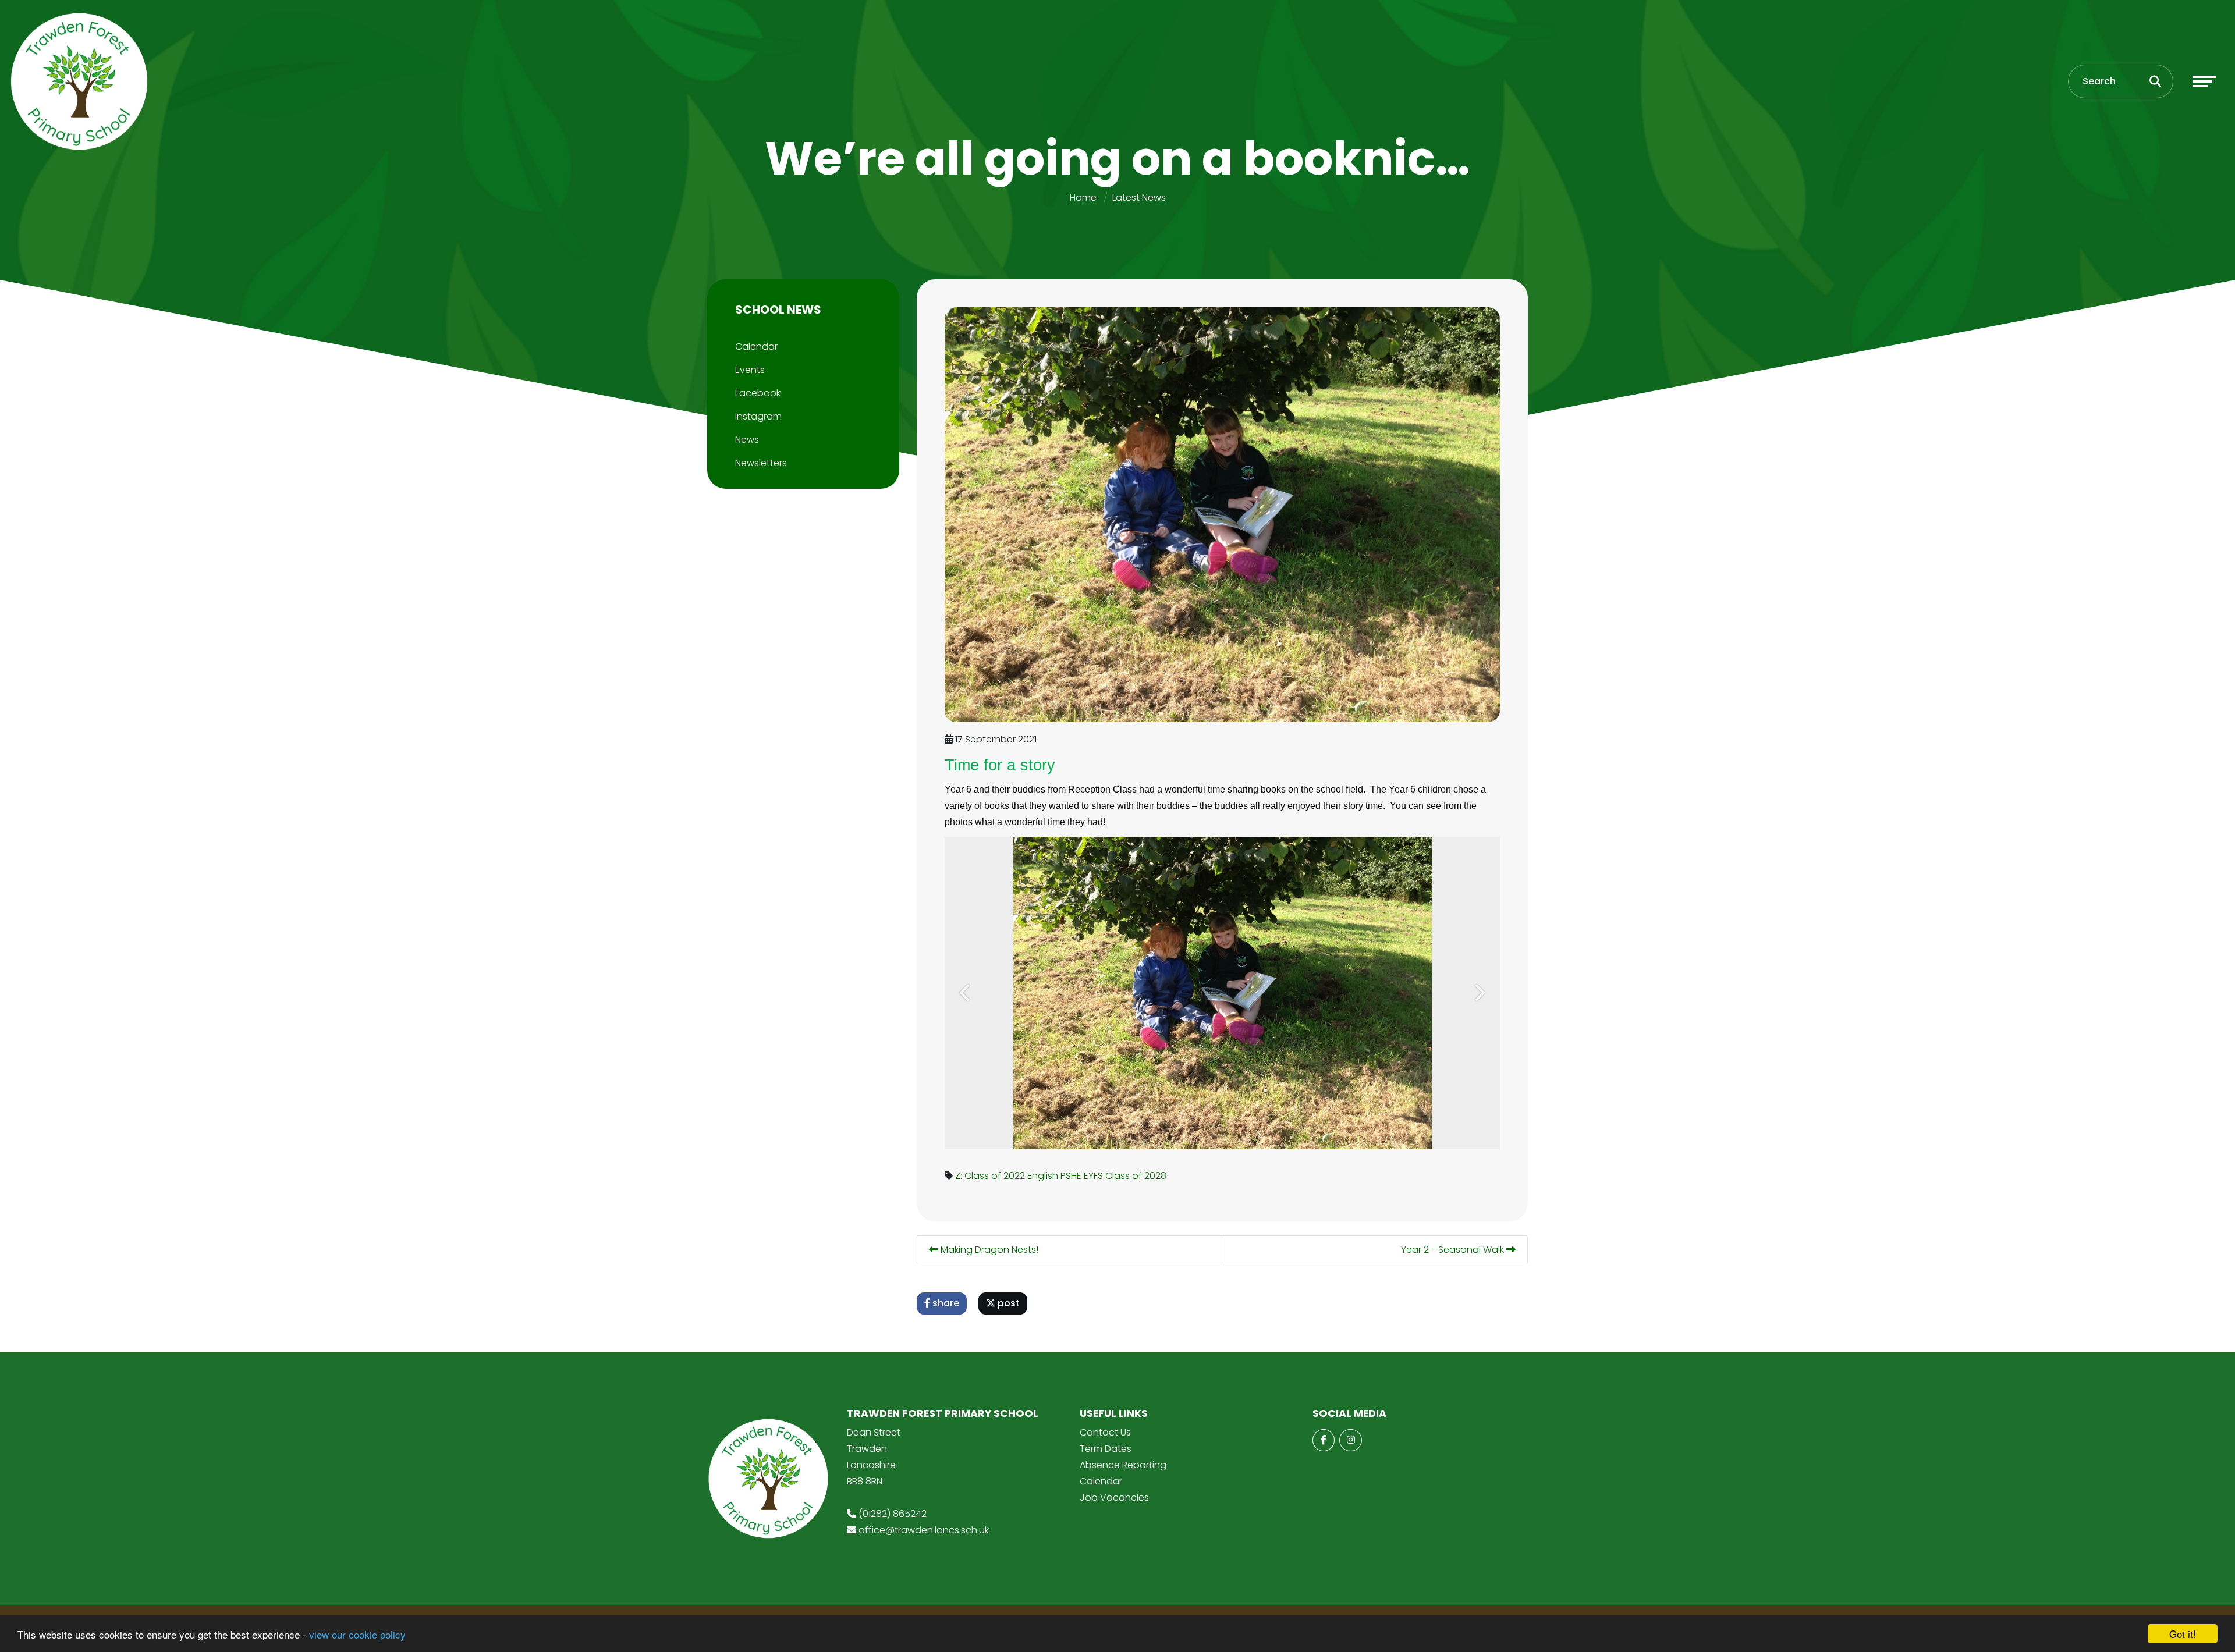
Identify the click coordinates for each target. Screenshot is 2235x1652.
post (1007, 1303)
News (747, 440)
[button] (966, 993)
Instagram (758, 416)
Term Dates (1106, 1449)
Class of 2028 (1136, 1176)
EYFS (1093, 1176)
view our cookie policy (357, 1634)
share (945, 1303)
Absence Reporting (1123, 1465)
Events (750, 370)
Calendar (756, 347)
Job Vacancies (1114, 1498)
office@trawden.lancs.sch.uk (924, 1530)
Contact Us (1105, 1432)
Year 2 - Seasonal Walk (1454, 1250)
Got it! (2183, 1634)
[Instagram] (1350, 1440)
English (1043, 1176)
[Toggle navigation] (2204, 81)
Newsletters (761, 463)
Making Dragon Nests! (988, 1250)
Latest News (1139, 198)
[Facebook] (1324, 1440)
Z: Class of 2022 (990, 1176)
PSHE (1071, 1176)
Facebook (758, 393)
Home (1083, 198)
